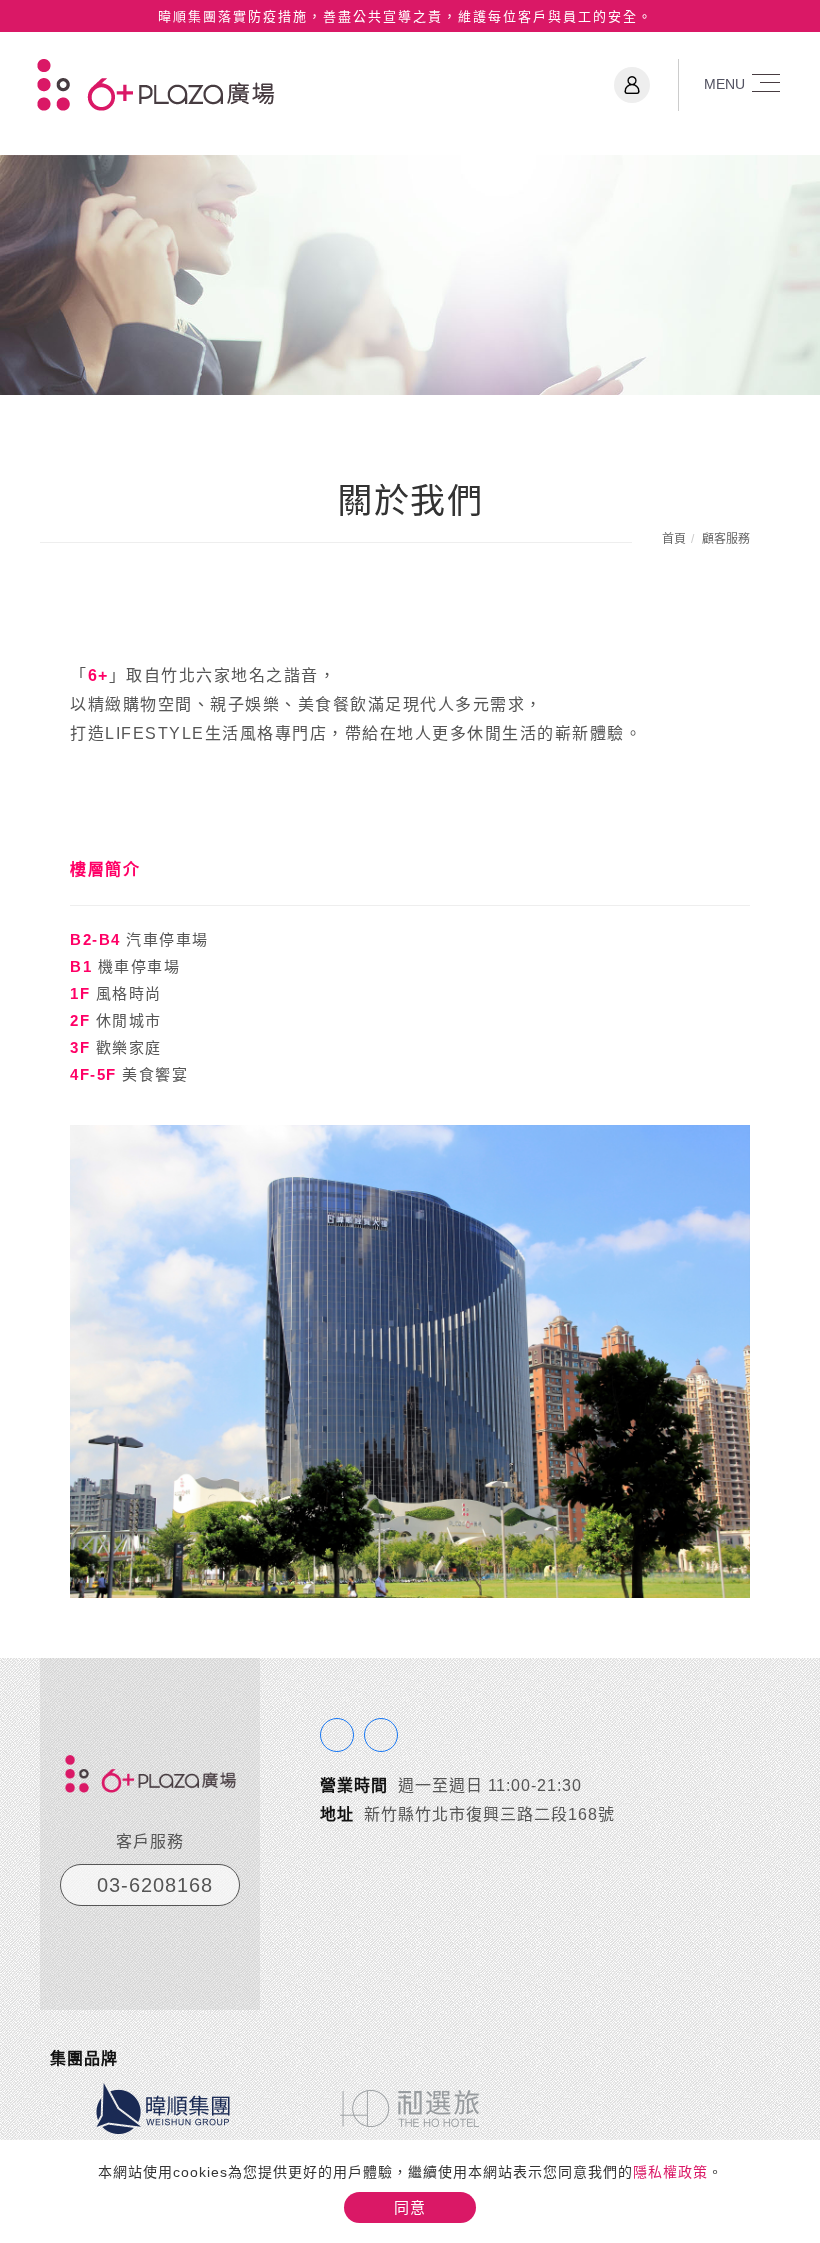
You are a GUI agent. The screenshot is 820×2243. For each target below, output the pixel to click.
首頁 (674, 539)
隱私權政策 (670, 2172)
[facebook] (337, 1735)
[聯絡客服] (381, 1735)
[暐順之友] (632, 85)
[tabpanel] (410, 275)
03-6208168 (155, 1885)
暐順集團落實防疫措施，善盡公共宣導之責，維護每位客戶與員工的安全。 (405, 16)
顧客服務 (726, 539)
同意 (410, 2207)
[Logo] (155, 83)
